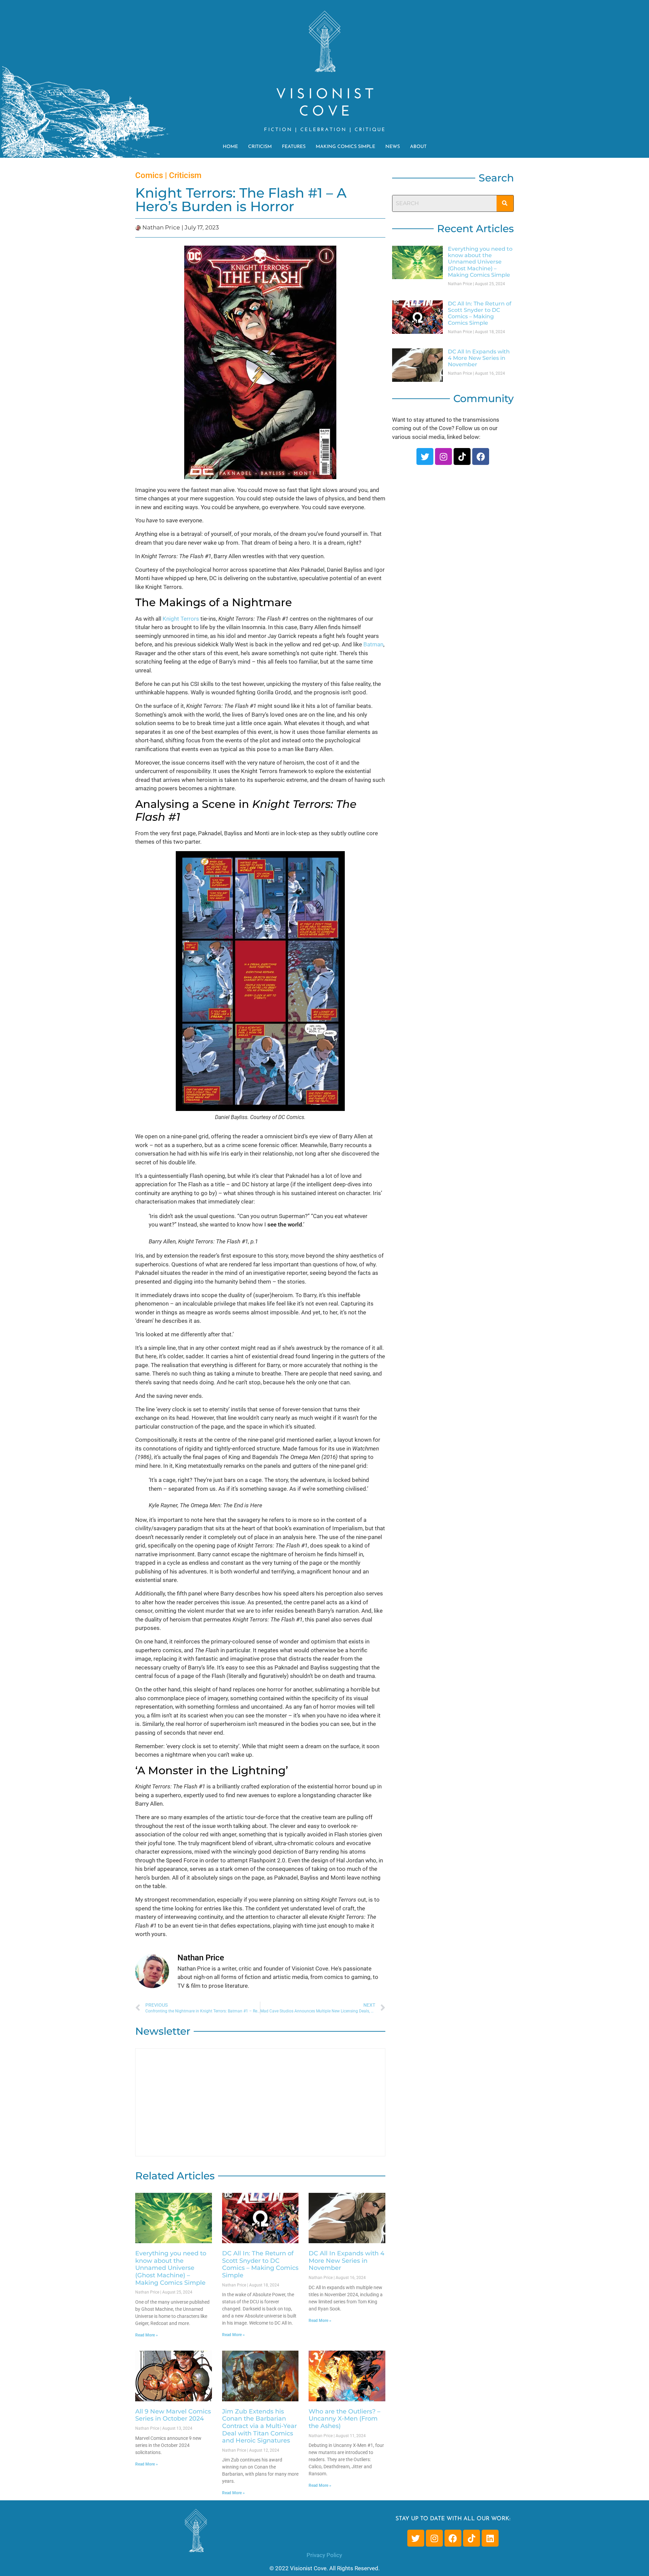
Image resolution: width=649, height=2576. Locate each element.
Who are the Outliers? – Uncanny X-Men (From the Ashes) (344, 2419)
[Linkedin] (490, 2538)
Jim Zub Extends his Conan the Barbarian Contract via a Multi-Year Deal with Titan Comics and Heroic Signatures (259, 2426)
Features (294, 147)
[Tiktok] (462, 456)
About (418, 147)
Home (230, 147)
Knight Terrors (181, 619)
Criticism (260, 147)
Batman (373, 644)
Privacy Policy (324, 2555)
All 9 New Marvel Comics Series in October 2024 (173, 2415)
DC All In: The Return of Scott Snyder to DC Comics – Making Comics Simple (260, 2264)
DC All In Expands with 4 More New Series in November (346, 2261)
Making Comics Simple (345, 147)
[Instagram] (443, 456)
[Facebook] (481, 456)
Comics (149, 175)
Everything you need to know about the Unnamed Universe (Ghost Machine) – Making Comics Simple (171, 2268)
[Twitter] (425, 456)
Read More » (147, 2335)
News (393, 147)
